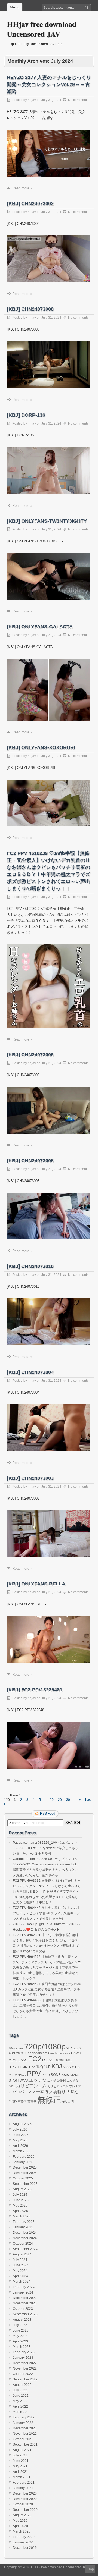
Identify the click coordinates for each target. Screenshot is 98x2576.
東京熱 (32, 2101)
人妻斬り (57, 2092)
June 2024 (21, 2265)
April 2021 (20, 2472)
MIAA (67, 2067)
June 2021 (21, 2461)
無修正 (49, 2100)
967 (69, 2048)
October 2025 (23, 2178)
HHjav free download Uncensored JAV (42, 29)
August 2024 (22, 2254)
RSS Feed (48, 1814)
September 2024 (25, 2249)
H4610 (68, 2060)
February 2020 (24, 2537)
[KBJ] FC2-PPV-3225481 (35, 1690)
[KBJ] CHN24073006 (30, 1055)
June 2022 (21, 2396)
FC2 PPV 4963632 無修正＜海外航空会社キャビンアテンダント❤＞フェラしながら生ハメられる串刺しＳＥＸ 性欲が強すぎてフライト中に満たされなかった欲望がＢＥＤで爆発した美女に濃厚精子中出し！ (47, 1892)
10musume (16, 2048)
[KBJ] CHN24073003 (30, 1478)
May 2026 (20, 2140)
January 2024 (23, 2292)
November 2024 (25, 2238)
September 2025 (25, 2184)
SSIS (65, 2075)
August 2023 (22, 2320)
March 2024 (22, 2282)
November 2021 (25, 2434)
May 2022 (20, 2401)
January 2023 (23, 2358)
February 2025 (24, 2222)
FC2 (35, 2059)
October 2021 (23, 2439)
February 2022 (24, 2417)
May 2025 (20, 2206)
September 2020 (25, 2510)
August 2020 (22, 2515)
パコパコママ (24, 2092)
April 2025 (20, 2211)
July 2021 (20, 2455)
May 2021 (20, 2466)
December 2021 (25, 2428)
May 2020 (20, 2521)
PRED (46, 2075)
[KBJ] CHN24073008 (30, 309)
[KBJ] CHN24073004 (30, 1372)
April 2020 (20, 2526)
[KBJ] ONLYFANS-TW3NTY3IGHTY (47, 521)
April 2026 (20, 2146)
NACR (22, 2075)
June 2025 (21, 2200)
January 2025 (23, 2227)
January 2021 (23, 2488)
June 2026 (21, 2135)
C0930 (20, 2053)
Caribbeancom (36, 2053)
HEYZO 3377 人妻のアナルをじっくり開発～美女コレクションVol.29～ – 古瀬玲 (49, 84)
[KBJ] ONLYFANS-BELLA (36, 1584)
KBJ (57, 2066)
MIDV (13, 2075)
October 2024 (23, 2244)
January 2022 (23, 2423)
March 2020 (22, 2531)
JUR (47, 2067)
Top (91, 2569)
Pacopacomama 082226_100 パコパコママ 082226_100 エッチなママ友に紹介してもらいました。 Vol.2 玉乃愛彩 (46, 1848)
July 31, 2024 (51, 100)
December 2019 (25, 2548)
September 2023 (25, 2314)
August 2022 (22, 2385)
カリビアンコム (31, 2086)
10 (52, 1800)
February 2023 (24, 2352)
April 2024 (20, 2276)
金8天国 (68, 2101)
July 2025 (20, 2195)
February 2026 (24, 2157)
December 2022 (25, 2363)
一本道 (42, 2092)
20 (60, 1800)
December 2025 (25, 2167)
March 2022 (22, 2412)
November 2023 (25, 2303)
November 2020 (25, 2499)
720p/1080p (45, 2047)
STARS (74, 2075)
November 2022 (25, 2368)
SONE (56, 2075)
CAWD (76, 2053)
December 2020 (25, 2493)
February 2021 (24, 2483)
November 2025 (25, 2173)
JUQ (39, 2067)
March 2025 (22, 2216)
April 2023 (20, 2341)
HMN (24, 2067)
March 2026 (22, 2151)
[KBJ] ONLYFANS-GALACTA (40, 627)
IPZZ (32, 2067)
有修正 (22, 2101)
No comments (78, 100)
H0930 (58, 2060)
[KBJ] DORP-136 (26, 415)
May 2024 (20, 2271)
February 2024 (24, 2287)
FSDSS (48, 2060)
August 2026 (22, 2124)
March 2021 (22, 2477)
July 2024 (20, 2260)
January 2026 (23, 2162)
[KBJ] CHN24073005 (30, 1161)
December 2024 (25, 2233)
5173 (77, 2048)
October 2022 (23, 2374)
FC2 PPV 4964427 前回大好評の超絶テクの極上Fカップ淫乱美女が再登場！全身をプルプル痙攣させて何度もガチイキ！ (47, 1989)
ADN (12, 2053)
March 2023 (22, 2347)
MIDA (76, 2067)
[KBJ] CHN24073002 (30, 203)
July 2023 (20, 2325)
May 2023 (20, 2336)
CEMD (13, 2060)
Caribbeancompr (59, 2053)
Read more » (22, 188)
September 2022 (25, 2379)
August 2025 (22, 2189)
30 (68, 1800)
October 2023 (23, 2309)
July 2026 (20, 2129)
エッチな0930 (57, 2081)
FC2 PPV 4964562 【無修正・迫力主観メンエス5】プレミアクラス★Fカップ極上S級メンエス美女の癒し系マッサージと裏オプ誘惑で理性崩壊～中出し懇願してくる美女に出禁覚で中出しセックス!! (47, 1968)
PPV (34, 2074)
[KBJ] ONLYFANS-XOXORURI (41, 747)
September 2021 (25, 2445)
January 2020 (23, 2542)
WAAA (24, 2081)
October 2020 (23, 2504)
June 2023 (21, 2330)
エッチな (38, 2080)
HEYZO (14, 2067)
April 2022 (20, 2407)
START (14, 2081)
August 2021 (22, 2450)
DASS (23, 2060)
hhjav (32, 100)
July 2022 (20, 2390)
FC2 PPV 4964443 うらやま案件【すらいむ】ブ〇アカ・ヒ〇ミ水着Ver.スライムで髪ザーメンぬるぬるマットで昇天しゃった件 (47, 1913)
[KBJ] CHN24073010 (30, 1266)
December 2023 (25, 2298)
